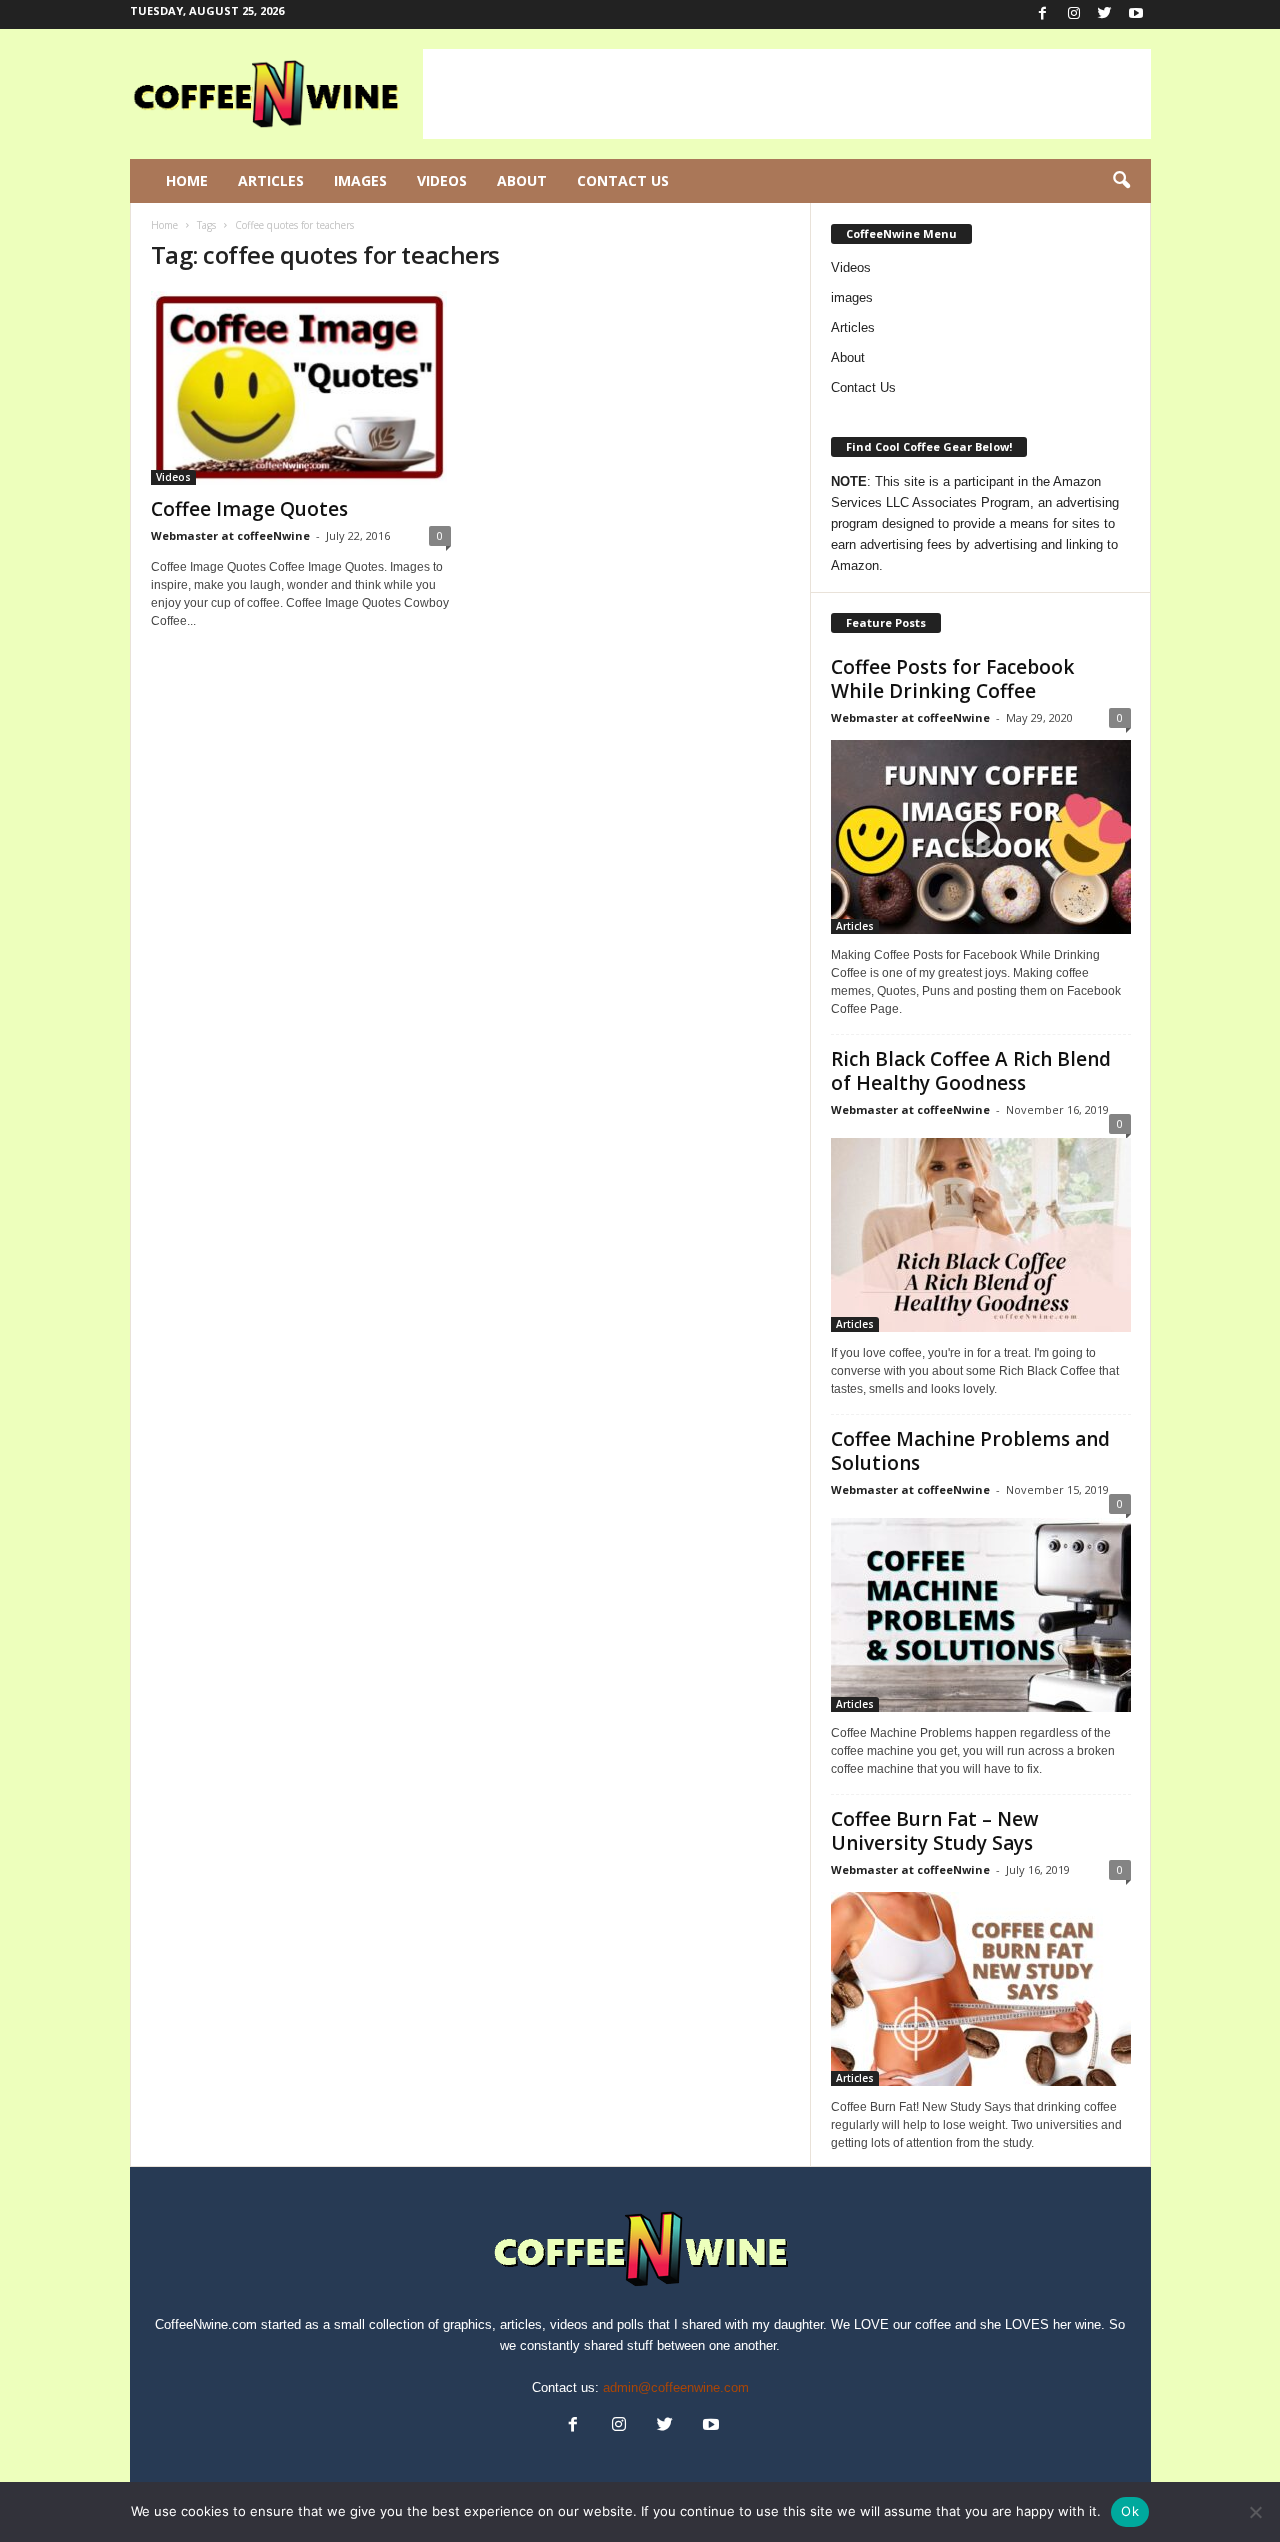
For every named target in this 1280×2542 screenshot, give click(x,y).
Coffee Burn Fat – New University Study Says (935, 1831)
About (522, 180)
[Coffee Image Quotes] (301, 388)
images (852, 297)
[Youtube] (1136, 14)
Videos (442, 180)
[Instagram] (1074, 14)
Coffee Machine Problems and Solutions (970, 1451)
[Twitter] (1105, 14)
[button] (1121, 181)
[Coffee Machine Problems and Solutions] (981, 1612)
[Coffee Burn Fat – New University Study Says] (981, 1989)
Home (187, 180)
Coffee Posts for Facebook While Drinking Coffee (952, 679)
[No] (1255, 2512)
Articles (271, 180)
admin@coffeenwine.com (676, 2387)
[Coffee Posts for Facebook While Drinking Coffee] (981, 837)
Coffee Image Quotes (249, 509)
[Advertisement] (787, 94)
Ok (1130, 2511)
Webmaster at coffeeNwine (230, 535)
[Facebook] (1043, 14)
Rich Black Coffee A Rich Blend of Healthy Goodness (971, 1071)
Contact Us (623, 180)
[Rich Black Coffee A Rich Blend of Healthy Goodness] (981, 1232)
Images (360, 180)
